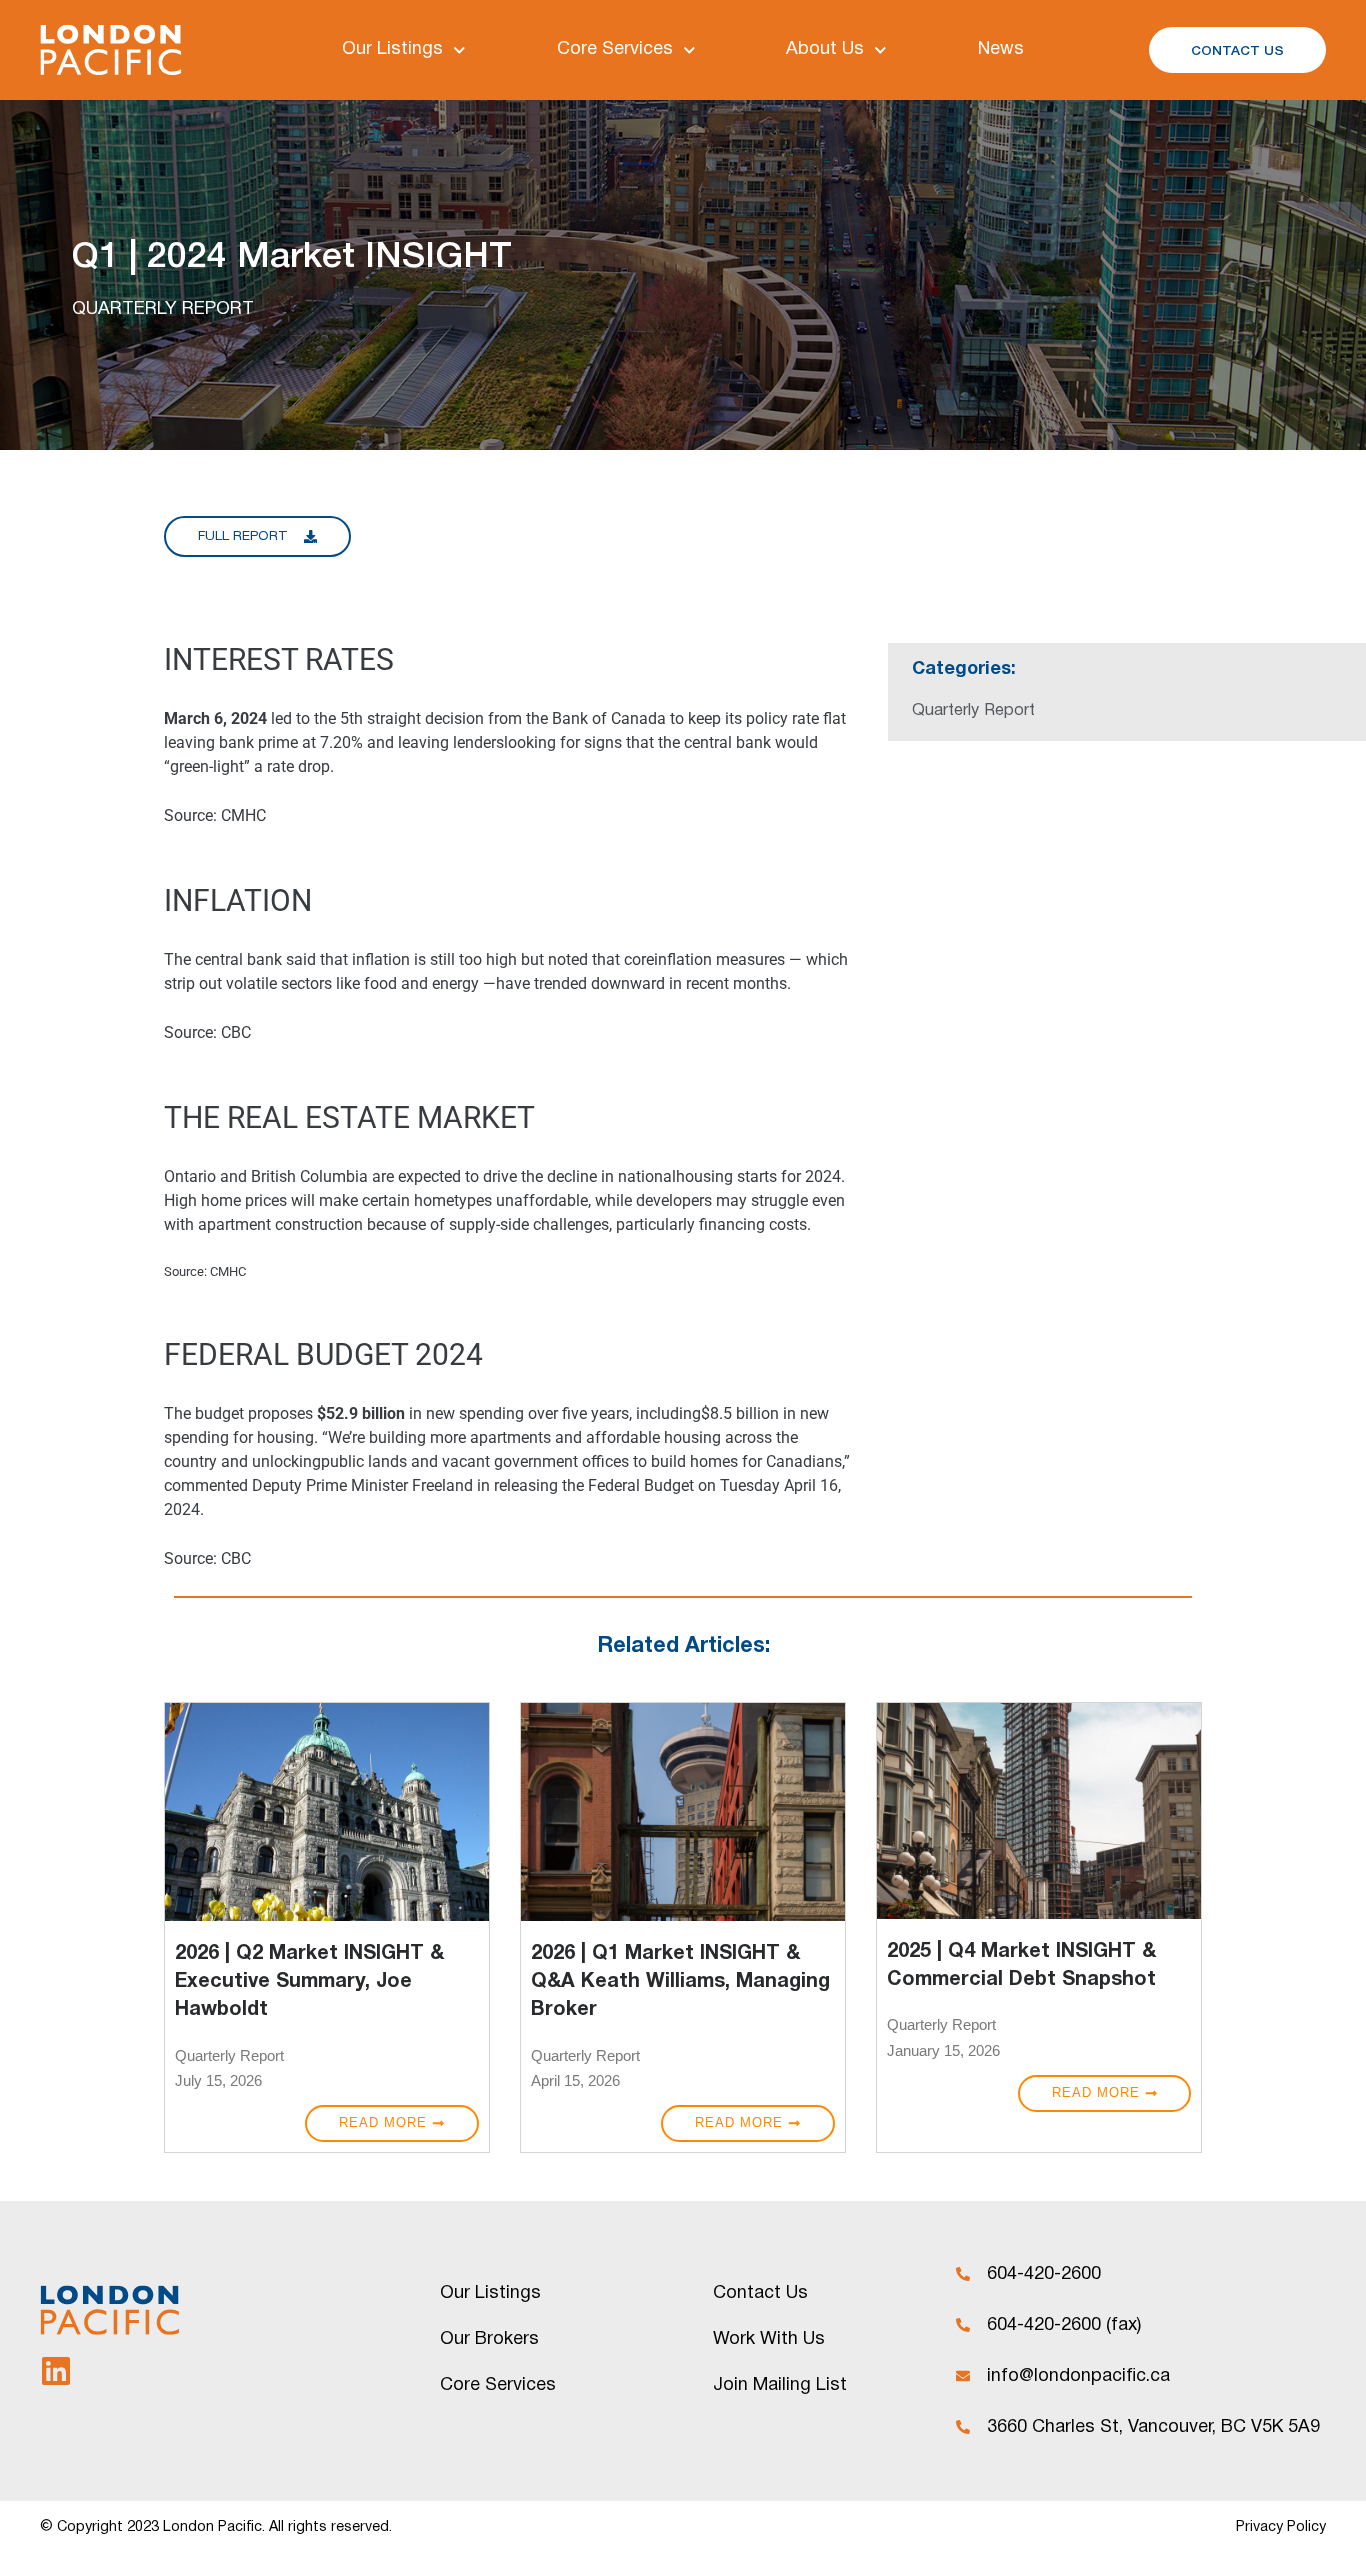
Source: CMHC (215, 815)
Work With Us (769, 2339)
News (1001, 49)
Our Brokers (489, 2339)
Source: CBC (207, 1032)
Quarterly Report (229, 2055)
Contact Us (760, 2293)
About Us (825, 49)
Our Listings (392, 49)
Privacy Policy (1281, 2527)
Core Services (615, 49)
